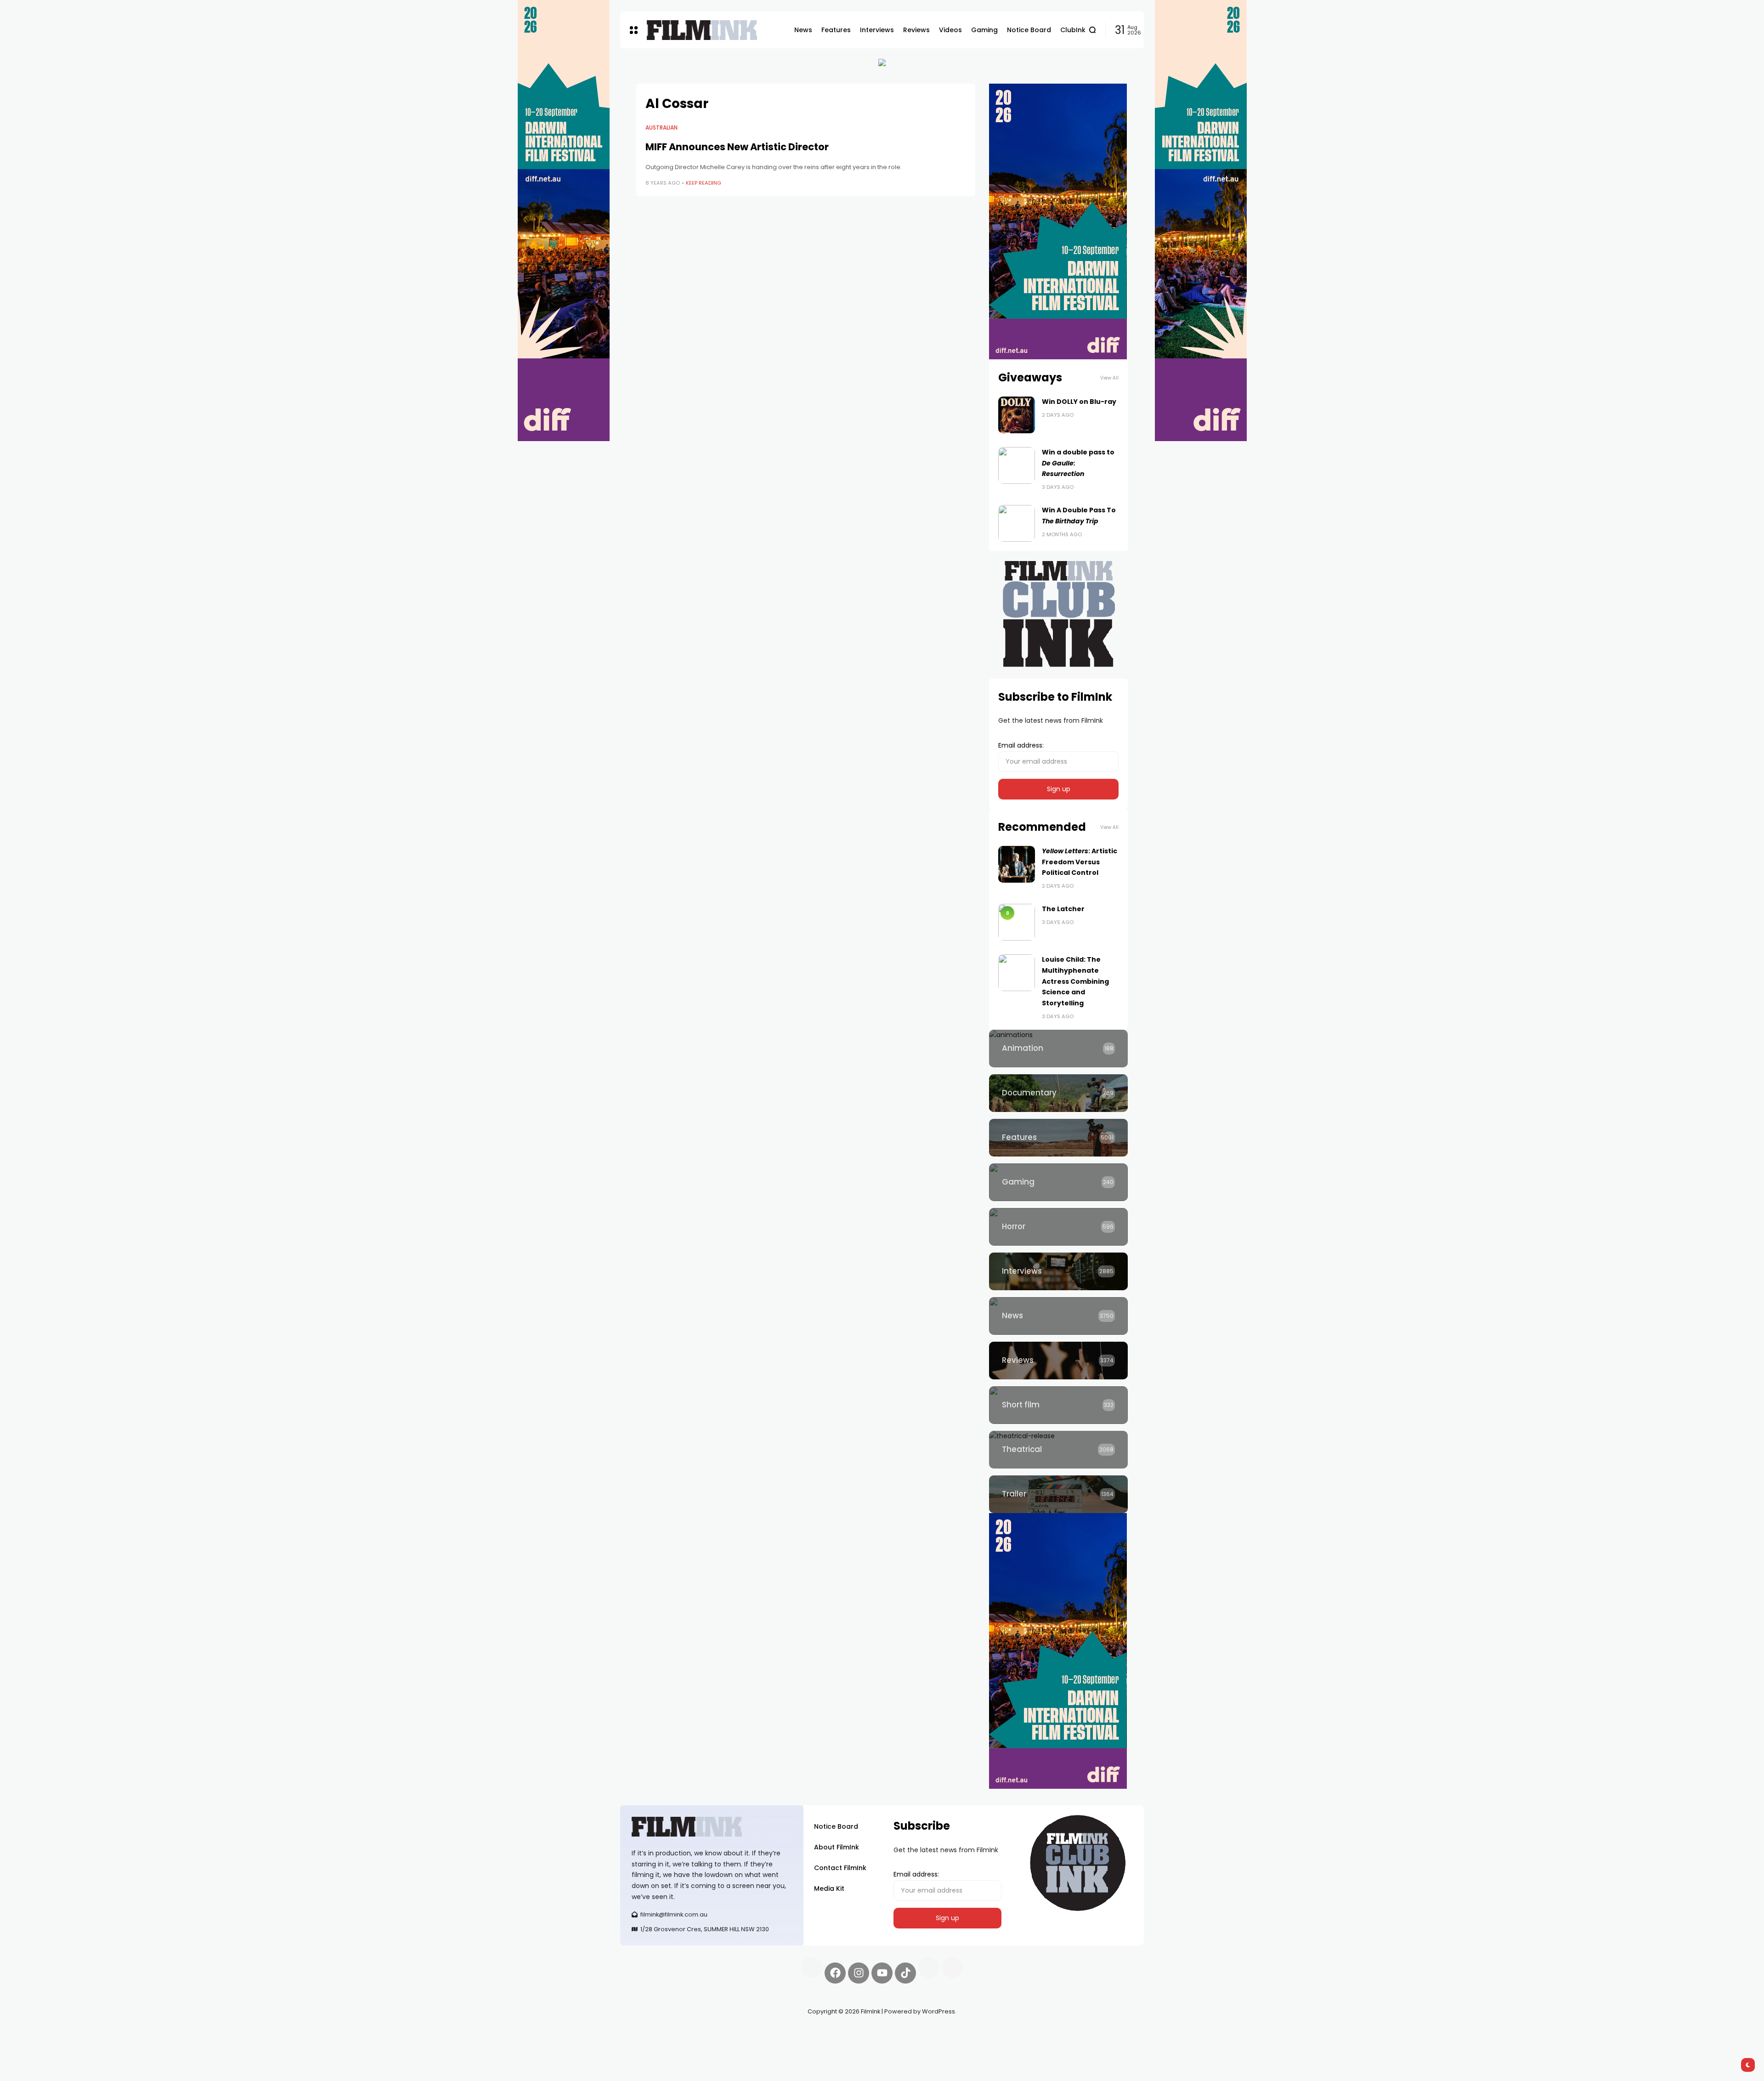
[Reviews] (1058, 1361)
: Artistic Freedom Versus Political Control (1080, 862)
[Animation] (1058, 1049)
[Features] (1058, 1138)
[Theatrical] (1058, 1450)
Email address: (1021, 745)
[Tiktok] (905, 1973)
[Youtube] (882, 1973)
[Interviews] (1058, 1271)
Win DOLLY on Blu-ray (1079, 402)
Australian (661, 128)
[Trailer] (1058, 1494)
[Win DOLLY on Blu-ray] (1017, 415)
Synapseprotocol (647, 2033)
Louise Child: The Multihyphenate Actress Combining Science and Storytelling (1075, 981)
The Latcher (1063, 909)
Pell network (695, 2033)
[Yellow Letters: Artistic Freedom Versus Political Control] (1017, 864)
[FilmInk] (702, 30)
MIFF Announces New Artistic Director (737, 147)
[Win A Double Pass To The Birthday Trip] (1017, 523)
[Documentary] (1058, 1093)
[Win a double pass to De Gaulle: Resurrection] (1017, 465)
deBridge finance (647, 2044)
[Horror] (1058, 1227)
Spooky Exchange (744, 2033)
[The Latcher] (1017, 922)
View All (1109, 378)
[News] (1058, 1316)
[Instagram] (859, 1973)
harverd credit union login (718, 2044)
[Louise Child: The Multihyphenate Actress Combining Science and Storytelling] (1017, 973)
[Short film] (1058, 1405)
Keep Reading (704, 183)
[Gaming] (1058, 1182)
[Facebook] (835, 1973)
